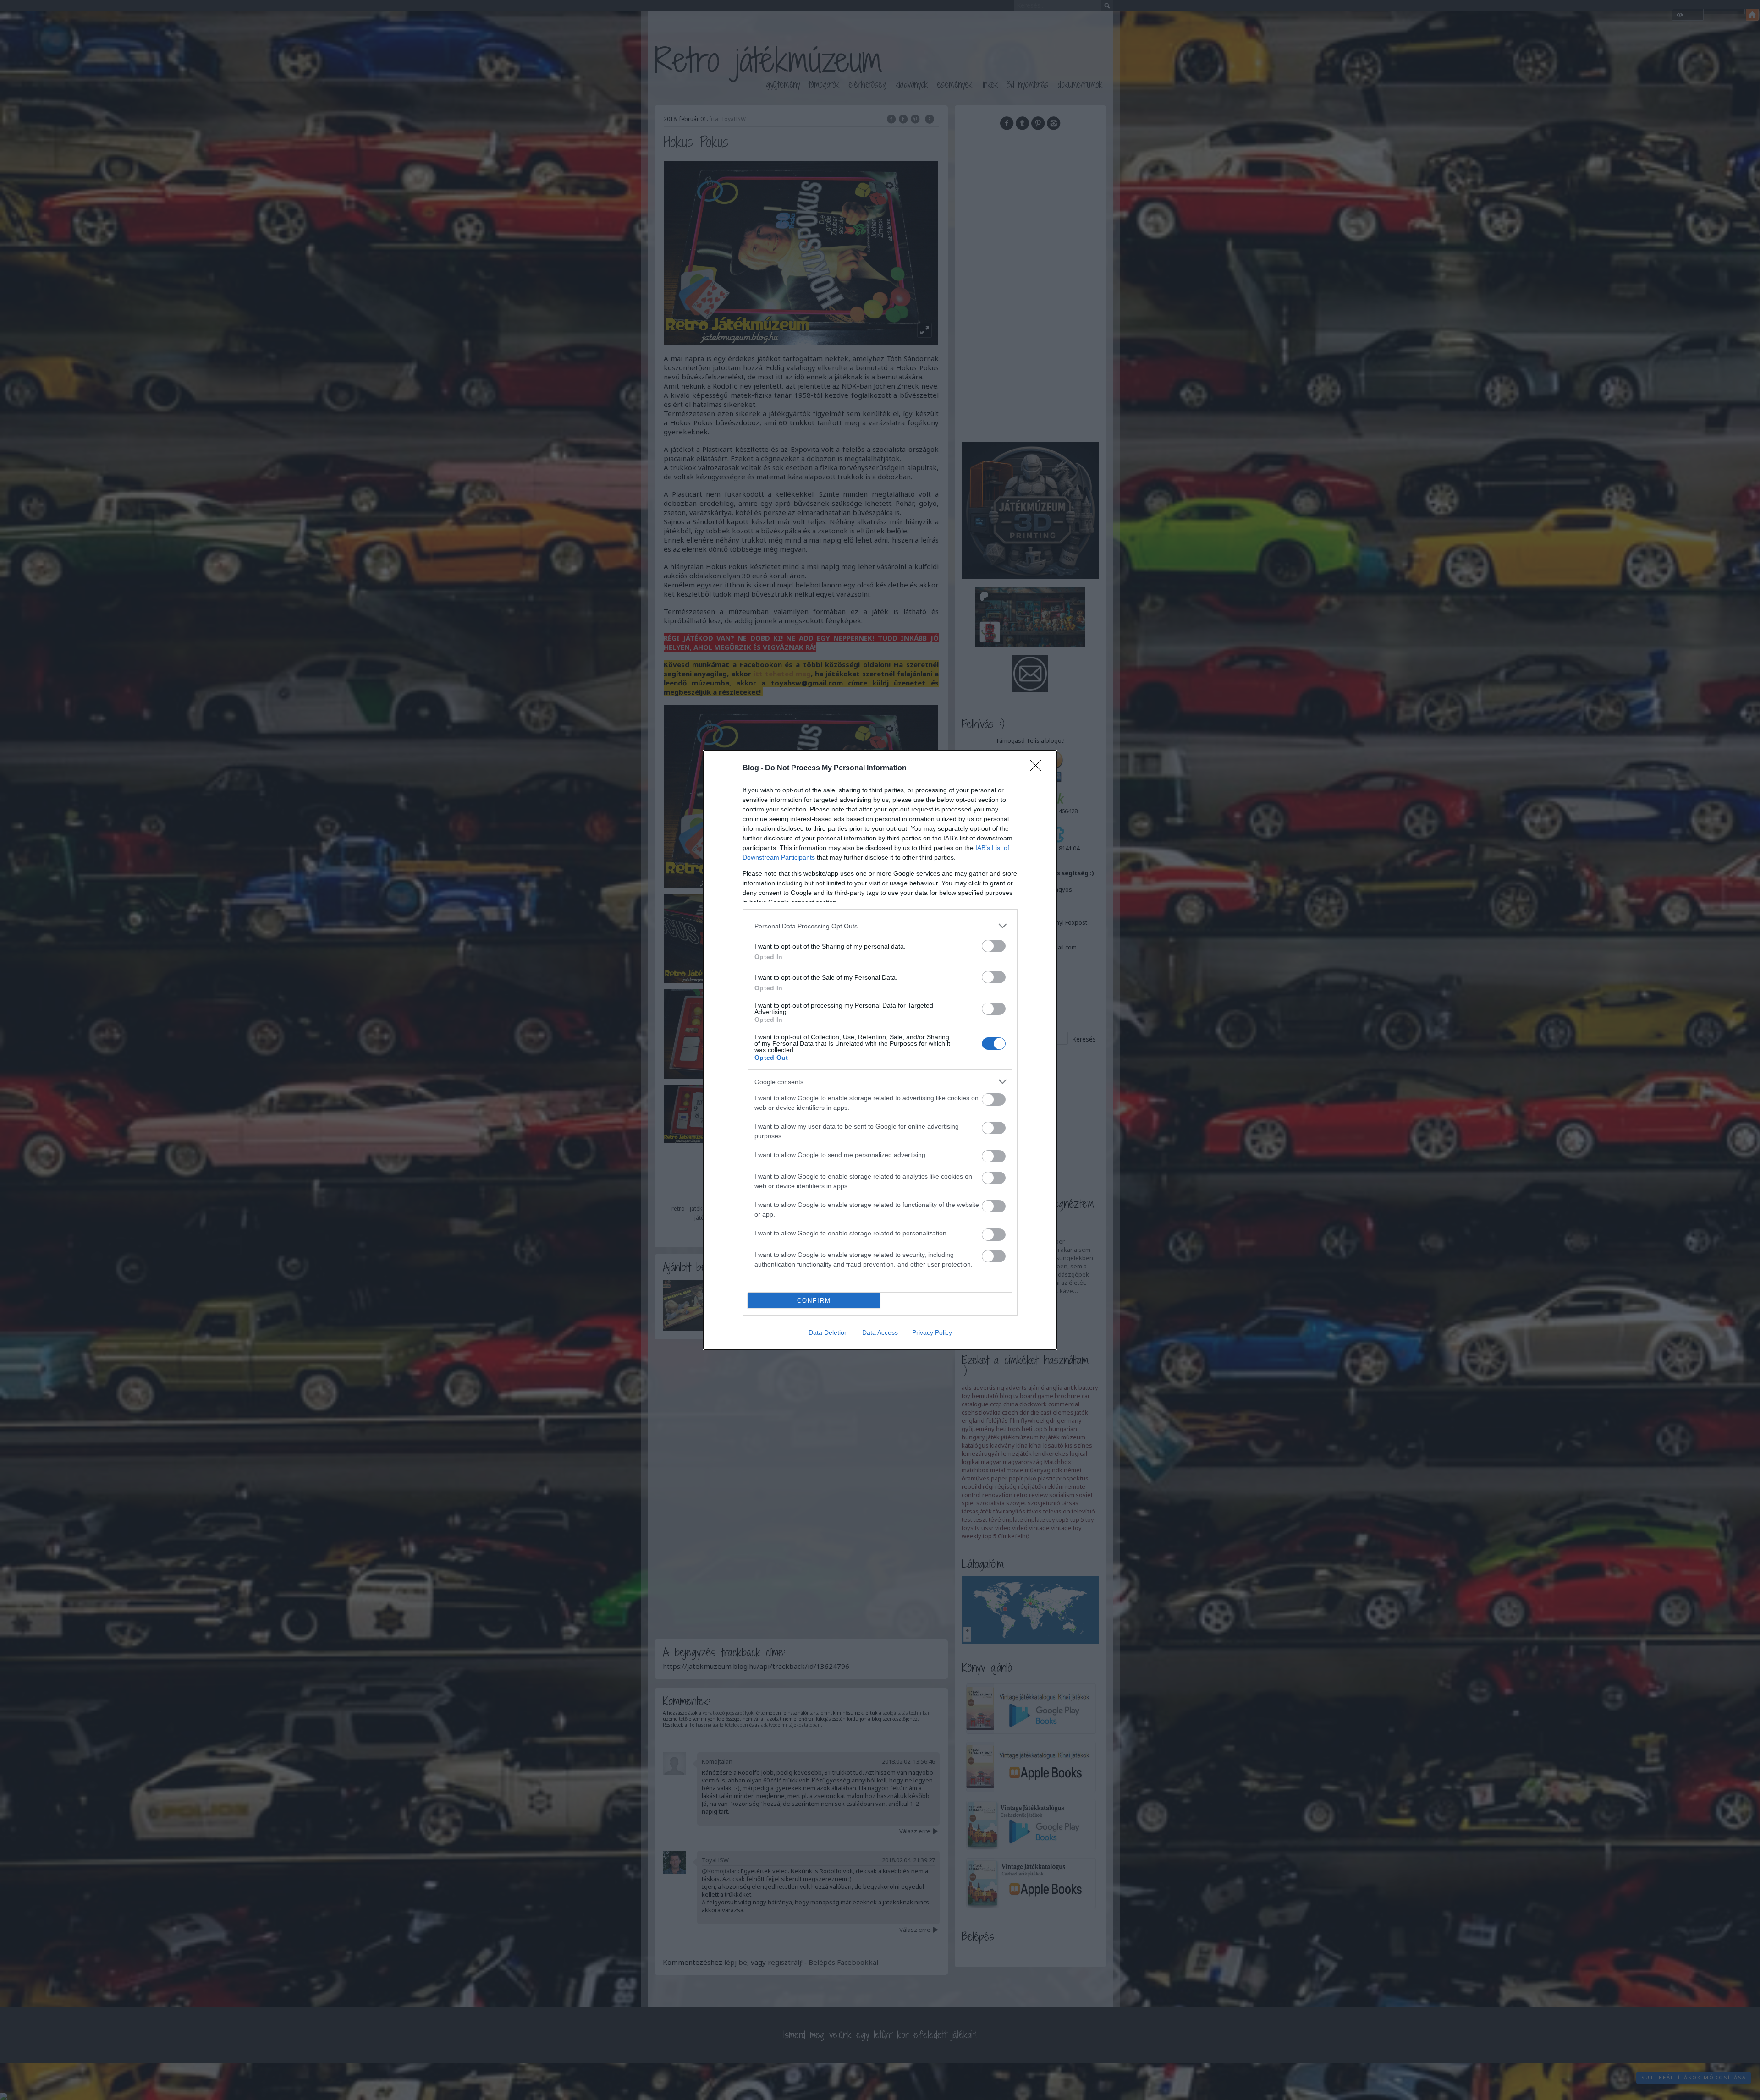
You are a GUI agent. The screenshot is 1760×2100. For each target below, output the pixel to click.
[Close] (1039, 768)
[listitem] (880, 926)
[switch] (994, 946)
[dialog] (880, 1050)
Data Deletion (828, 1332)
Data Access (880, 1332)
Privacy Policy (932, 1332)
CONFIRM (814, 1301)
